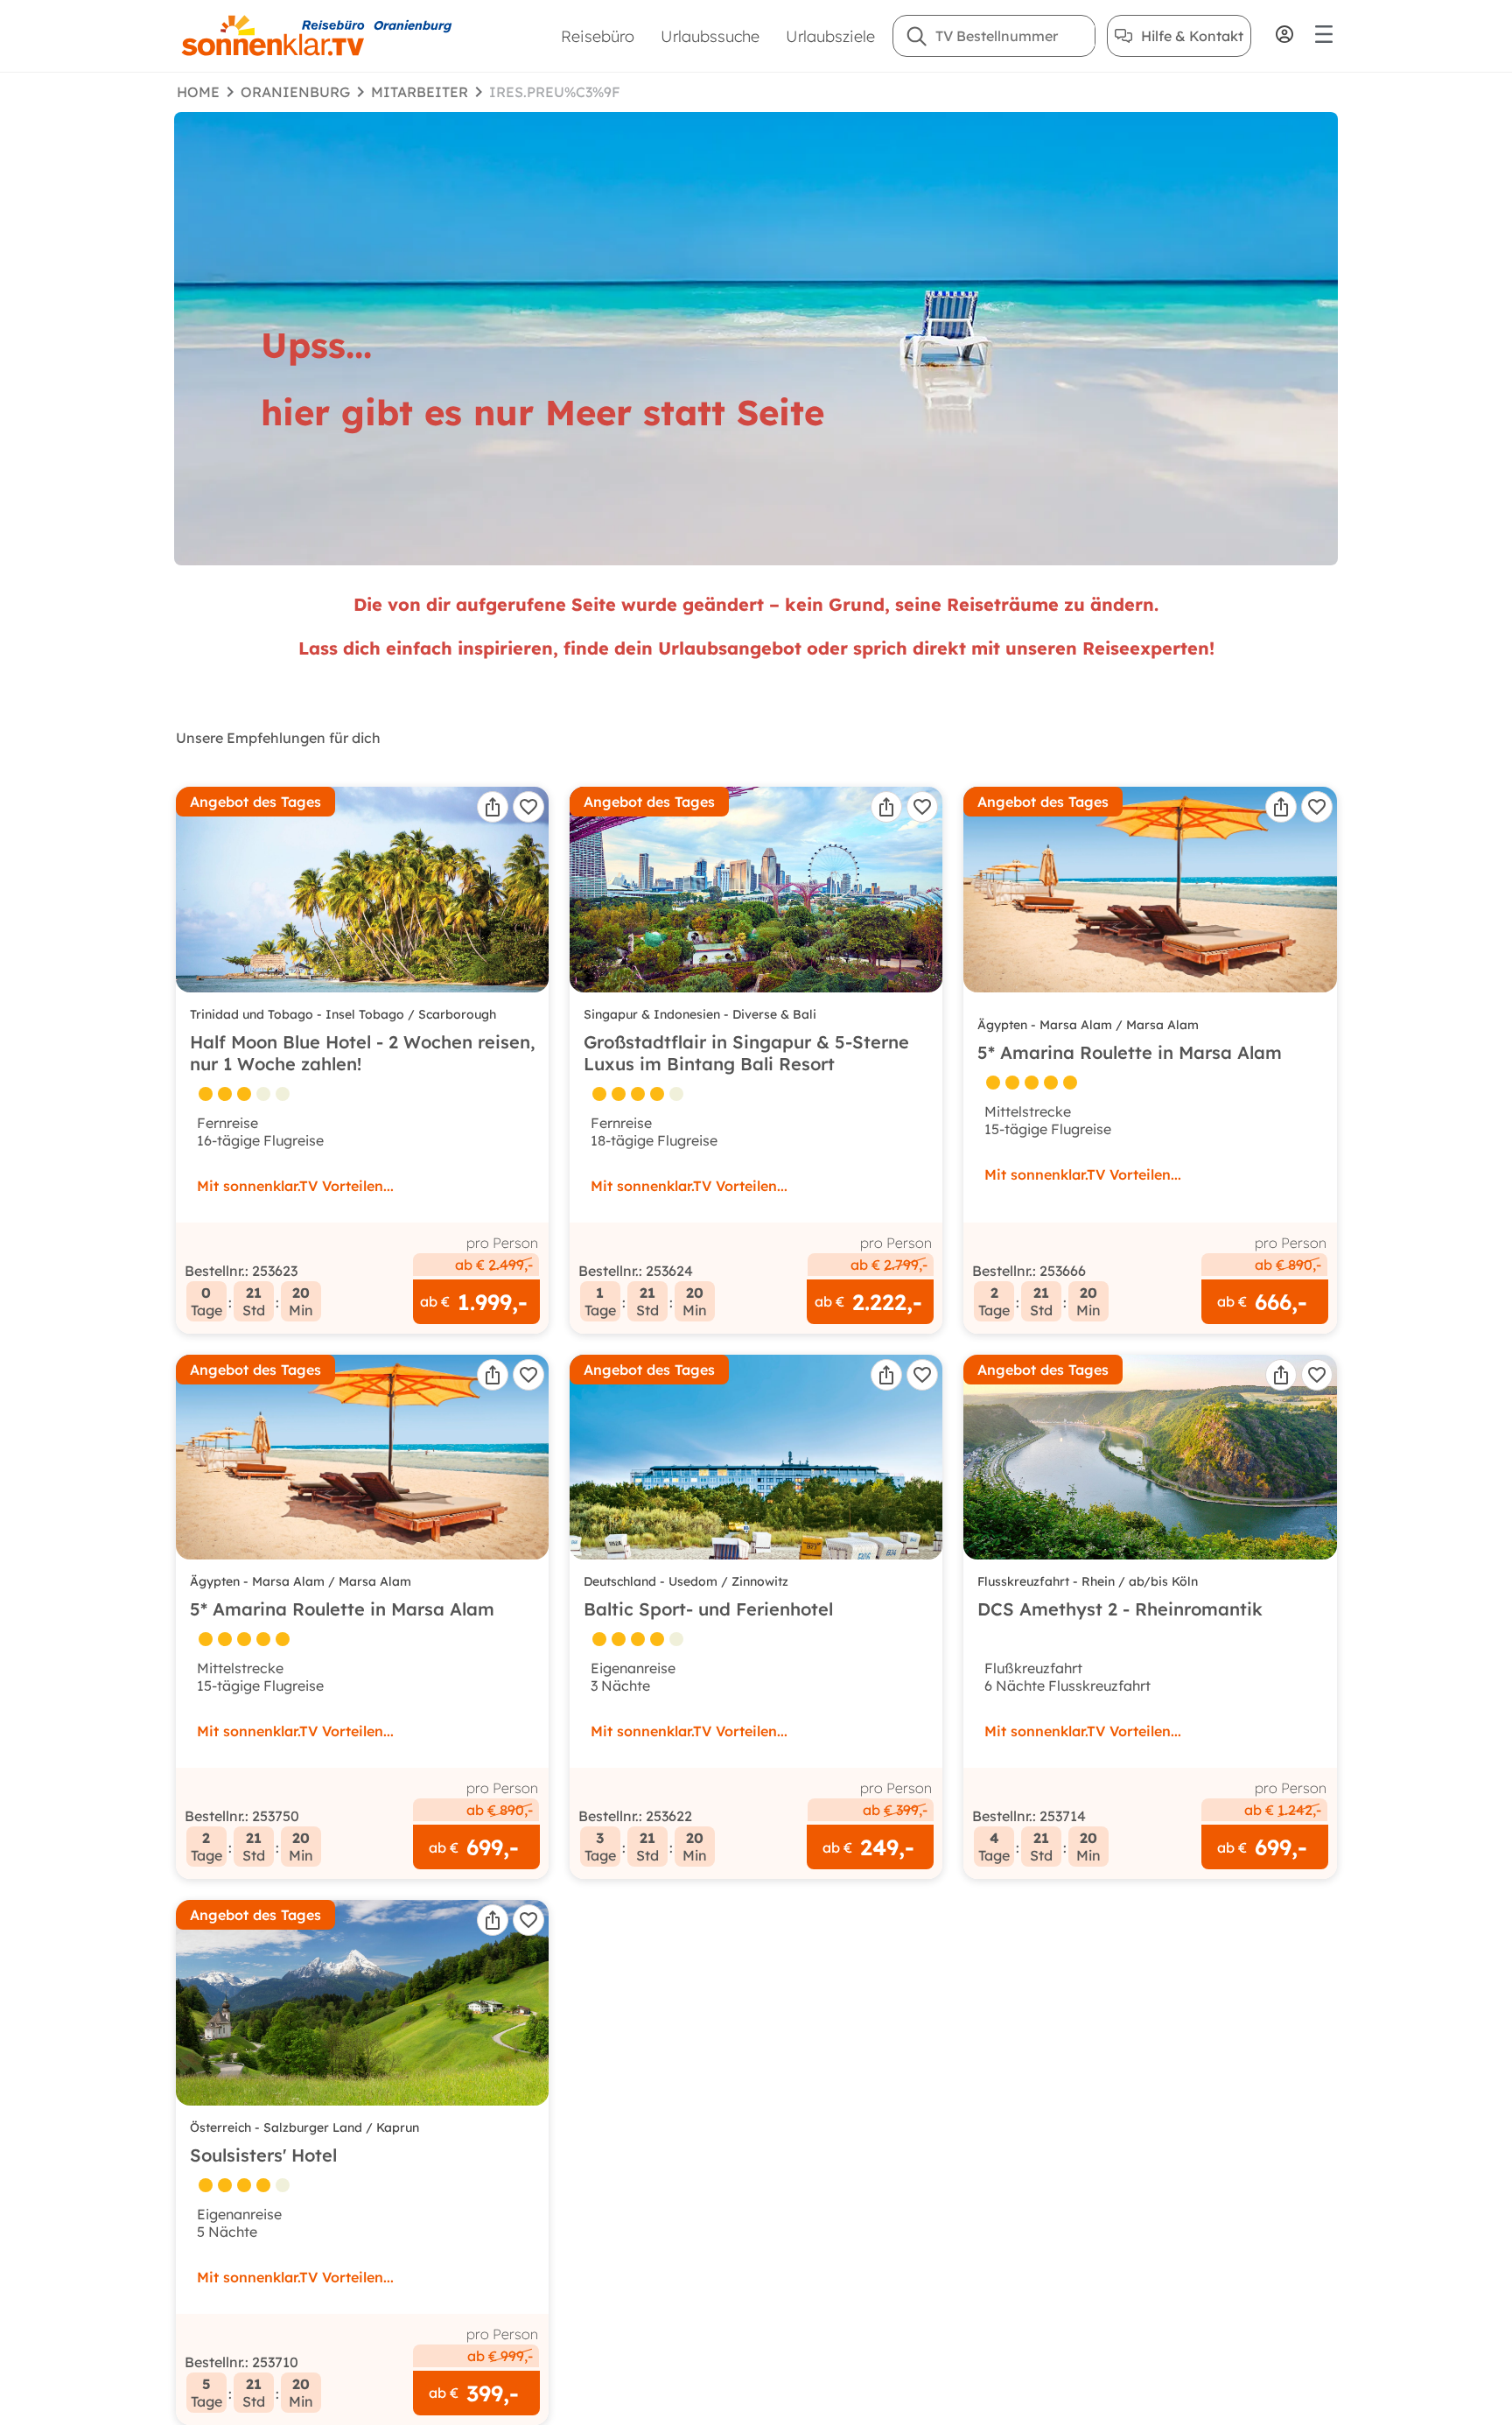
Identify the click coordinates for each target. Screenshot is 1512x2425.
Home (198, 92)
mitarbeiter (420, 92)
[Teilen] (493, 807)
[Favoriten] (528, 807)
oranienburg (295, 92)
